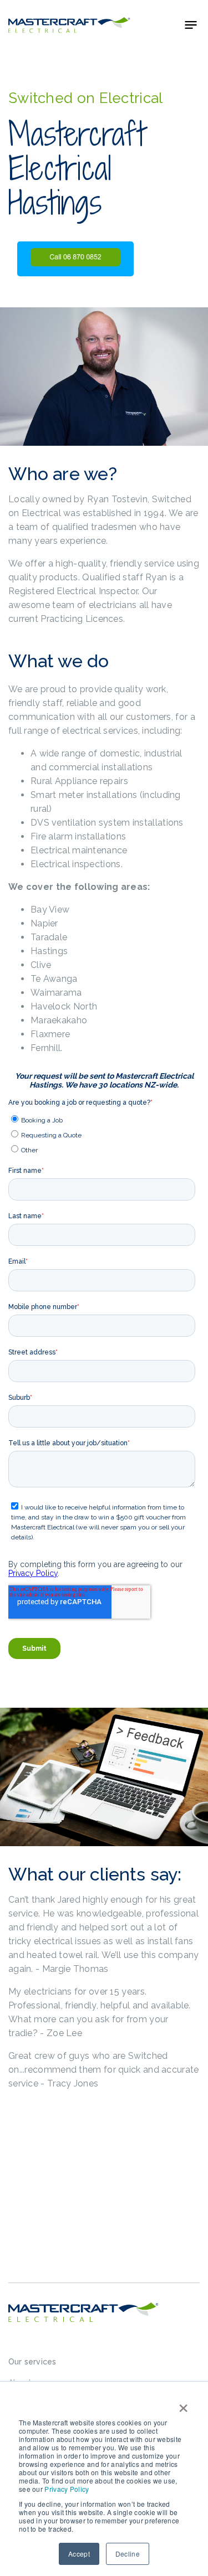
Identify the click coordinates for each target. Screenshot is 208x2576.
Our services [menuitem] (32, 2362)
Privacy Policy (67, 2489)
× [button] (183, 2404)
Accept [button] (79, 2554)
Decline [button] (128, 2554)
